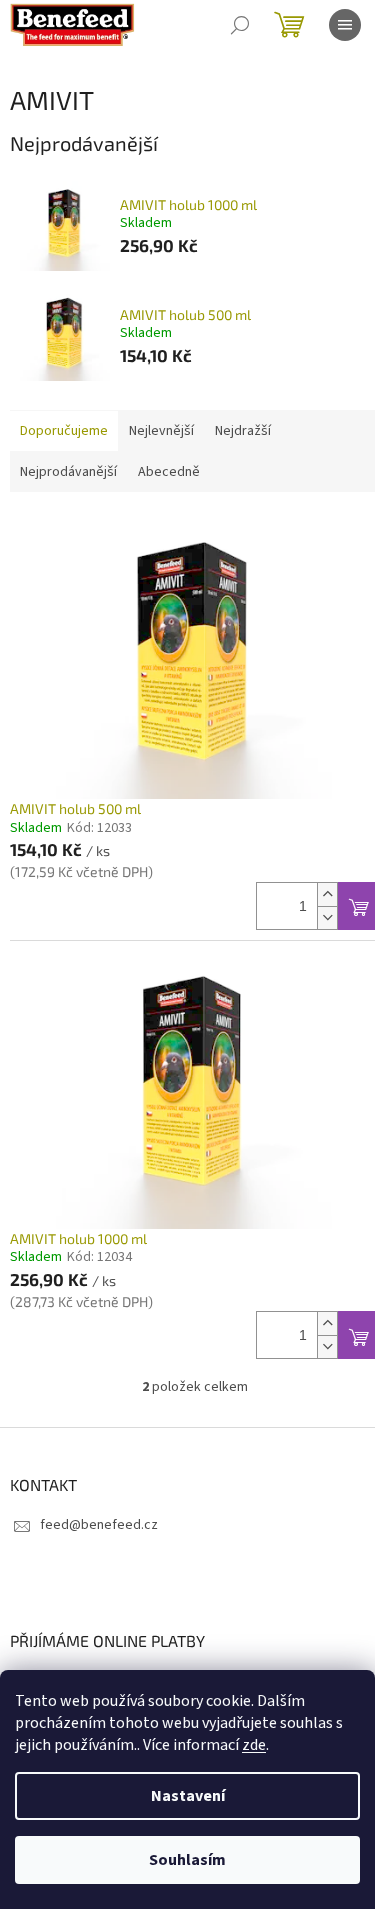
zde (254, 1745)
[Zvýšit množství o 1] (327, 894)
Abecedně (169, 472)
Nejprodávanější (68, 472)
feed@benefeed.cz (99, 1525)
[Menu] (345, 25)
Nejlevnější (161, 431)
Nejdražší (243, 431)
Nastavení (188, 1796)
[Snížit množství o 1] (327, 917)
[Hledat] (240, 25)
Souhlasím (187, 1860)
